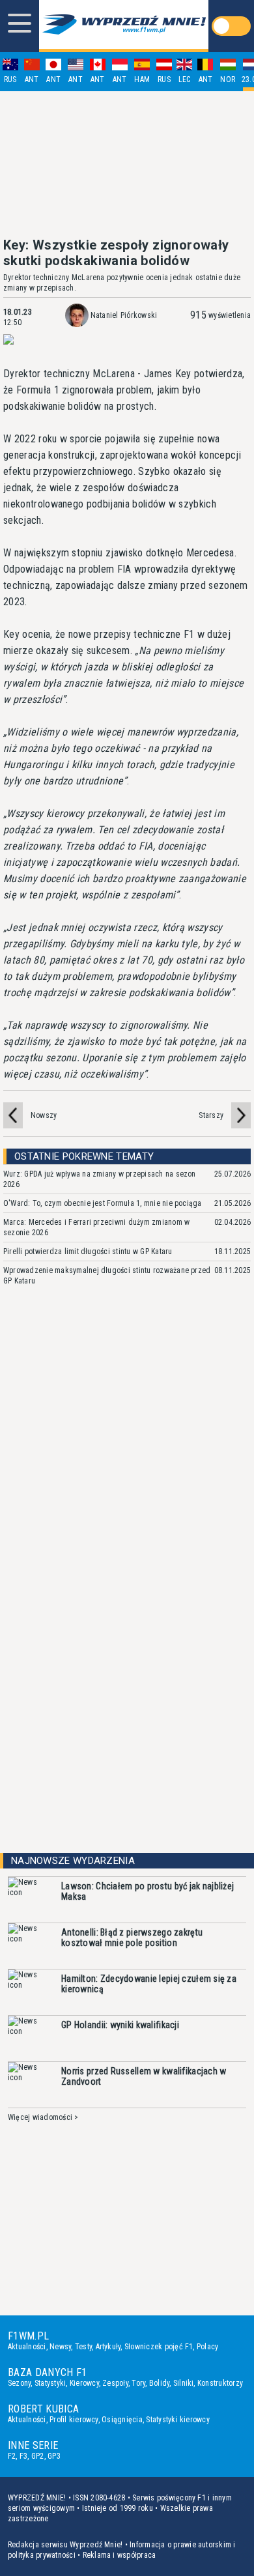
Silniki (184, 2383)
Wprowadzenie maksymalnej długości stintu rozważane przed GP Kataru (107, 1276)
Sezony (19, 2383)
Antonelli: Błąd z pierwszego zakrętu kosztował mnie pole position (132, 1938)
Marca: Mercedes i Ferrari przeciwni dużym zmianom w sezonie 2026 (96, 1227)
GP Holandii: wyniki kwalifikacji (120, 2025)
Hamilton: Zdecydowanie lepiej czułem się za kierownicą (149, 1984)
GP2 (38, 2456)
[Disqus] (127, 1491)
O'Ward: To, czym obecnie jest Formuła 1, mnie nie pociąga (103, 1203)
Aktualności (27, 2347)
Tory (138, 2383)
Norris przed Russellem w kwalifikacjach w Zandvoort (144, 2076)
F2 (12, 2456)
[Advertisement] (127, 164)
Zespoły (115, 2383)
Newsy (60, 2347)
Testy (83, 2347)
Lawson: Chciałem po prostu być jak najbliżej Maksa (148, 1891)
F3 (23, 2456)
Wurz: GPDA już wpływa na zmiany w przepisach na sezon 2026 (100, 1179)
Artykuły (108, 2347)
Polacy (207, 2347)
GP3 (54, 2456)
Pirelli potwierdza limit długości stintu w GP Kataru (88, 1252)
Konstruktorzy (220, 2383)
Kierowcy (84, 2383)
